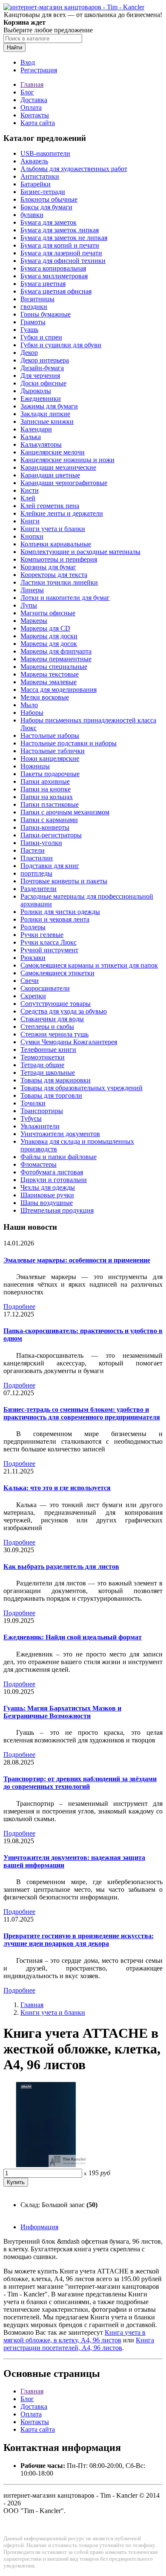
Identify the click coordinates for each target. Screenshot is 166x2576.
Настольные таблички (53, 751)
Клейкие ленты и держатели (62, 513)
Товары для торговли (51, 1095)
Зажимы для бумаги (49, 406)
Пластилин (37, 858)
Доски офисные (43, 383)
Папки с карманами (49, 820)
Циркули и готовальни (54, 1180)
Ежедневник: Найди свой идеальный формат (73, 1637)
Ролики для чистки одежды (60, 912)
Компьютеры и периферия (59, 559)
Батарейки (36, 184)
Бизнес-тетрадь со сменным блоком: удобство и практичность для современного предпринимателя (82, 1413)
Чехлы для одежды (48, 1187)
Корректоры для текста (54, 575)
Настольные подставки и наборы (69, 743)
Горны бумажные (46, 314)
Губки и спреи (41, 337)
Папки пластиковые (50, 804)
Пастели (33, 850)
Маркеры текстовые (50, 674)
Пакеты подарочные (50, 774)
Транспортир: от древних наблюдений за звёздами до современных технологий (80, 1783)
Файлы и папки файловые (59, 1157)
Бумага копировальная (53, 268)
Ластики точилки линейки (59, 582)
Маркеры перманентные (56, 659)
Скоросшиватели (45, 988)
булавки (32, 215)
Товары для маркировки (56, 1080)
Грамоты (33, 322)
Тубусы (31, 1118)
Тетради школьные (48, 1072)
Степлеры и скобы (47, 1027)
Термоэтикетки (43, 1057)
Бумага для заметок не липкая (64, 238)
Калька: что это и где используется (57, 1488)
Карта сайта (38, 123)
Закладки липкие (45, 414)
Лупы (29, 605)
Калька (31, 437)
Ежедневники (41, 398)
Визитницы (37, 299)
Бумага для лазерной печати (61, 253)
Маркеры (34, 621)
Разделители (39, 889)
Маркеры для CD (45, 628)
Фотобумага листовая (52, 1172)
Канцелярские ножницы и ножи (67, 460)
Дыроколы (36, 391)
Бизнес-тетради (43, 192)
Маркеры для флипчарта (56, 651)
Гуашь (29, 330)
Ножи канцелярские (50, 758)
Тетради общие (42, 1065)
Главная (32, 84)
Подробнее (19, 1307)
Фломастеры (39, 1164)
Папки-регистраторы (51, 835)
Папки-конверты (45, 827)
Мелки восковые (45, 697)
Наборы (32, 713)
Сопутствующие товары (56, 1004)
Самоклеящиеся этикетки (57, 973)
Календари (36, 429)
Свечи (30, 981)
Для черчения (40, 376)
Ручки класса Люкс (49, 942)
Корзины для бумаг (48, 567)
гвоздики (34, 307)
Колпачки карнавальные (56, 544)
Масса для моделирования (59, 690)
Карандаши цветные (50, 475)
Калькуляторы (41, 444)
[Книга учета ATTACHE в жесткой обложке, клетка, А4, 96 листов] (46, 2165)
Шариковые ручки (47, 1195)
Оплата (31, 107)
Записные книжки (47, 421)
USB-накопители (45, 153)
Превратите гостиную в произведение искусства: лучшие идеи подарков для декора (79, 1940)
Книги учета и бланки (53, 529)
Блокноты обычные (49, 199)
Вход (28, 62)
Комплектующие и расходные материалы (80, 552)
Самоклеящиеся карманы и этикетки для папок (89, 965)
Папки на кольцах (47, 797)
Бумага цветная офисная (56, 291)
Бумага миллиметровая (54, 276)
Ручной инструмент (49, 950)
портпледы (36, 873)
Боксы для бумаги (46, 207)
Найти (14, 47)
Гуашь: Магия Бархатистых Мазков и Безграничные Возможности (62, 1712)
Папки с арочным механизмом (65, 812)
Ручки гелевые (42, 935)
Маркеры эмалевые (49, 682)
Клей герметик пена (50, 506)
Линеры (32, 590)
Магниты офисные (48, 613)
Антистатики (40, 176)
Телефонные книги (48, 1050)
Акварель (34, 161)
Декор (29, 353)
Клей (28, 498)
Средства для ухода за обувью (64, 1011)
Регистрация (39, 70)
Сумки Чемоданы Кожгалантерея (69, 1042)
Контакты (35, 115)
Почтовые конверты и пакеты (64, 881)
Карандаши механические (58, 467)
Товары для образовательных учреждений (82, 1088)
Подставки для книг (50, 866)
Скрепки (33, 996)
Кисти (30, 490)
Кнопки (32, 536)
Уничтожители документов (60, 1134)
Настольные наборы (50, 735)
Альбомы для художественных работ (74, 169)
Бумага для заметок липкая (60, 230)
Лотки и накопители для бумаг (65, 598)
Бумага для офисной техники (63, 261)
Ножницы (35, 766)
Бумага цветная (43, 284)
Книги (30, 521)
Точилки (33, 1103)
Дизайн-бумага (42, 368)
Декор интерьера (45, 360)
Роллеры (33, 927)
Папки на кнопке (46, 789)
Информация (39, 2227)
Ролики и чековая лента (55, 919)
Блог (27, 92)
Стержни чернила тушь (54, 1034)
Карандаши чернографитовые (64, 483)
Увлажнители (40, 1126)
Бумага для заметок (49, 222)
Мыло (29, 705)
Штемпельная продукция (57, 1210)
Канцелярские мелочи (53, 452)
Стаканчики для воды (52, 1019)
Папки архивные (45, 781)
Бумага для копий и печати (60, 245)
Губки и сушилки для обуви (61, 345)
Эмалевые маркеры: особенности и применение (77, 1260)
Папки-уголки (41, 843)
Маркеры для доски (49, 636)
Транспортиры (42, 1111)
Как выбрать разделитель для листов (61, 1566)
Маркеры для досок (49, 644)
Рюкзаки (33, 958)
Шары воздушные (47, 1203)
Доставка (34, 100)
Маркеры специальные (54, 667)
